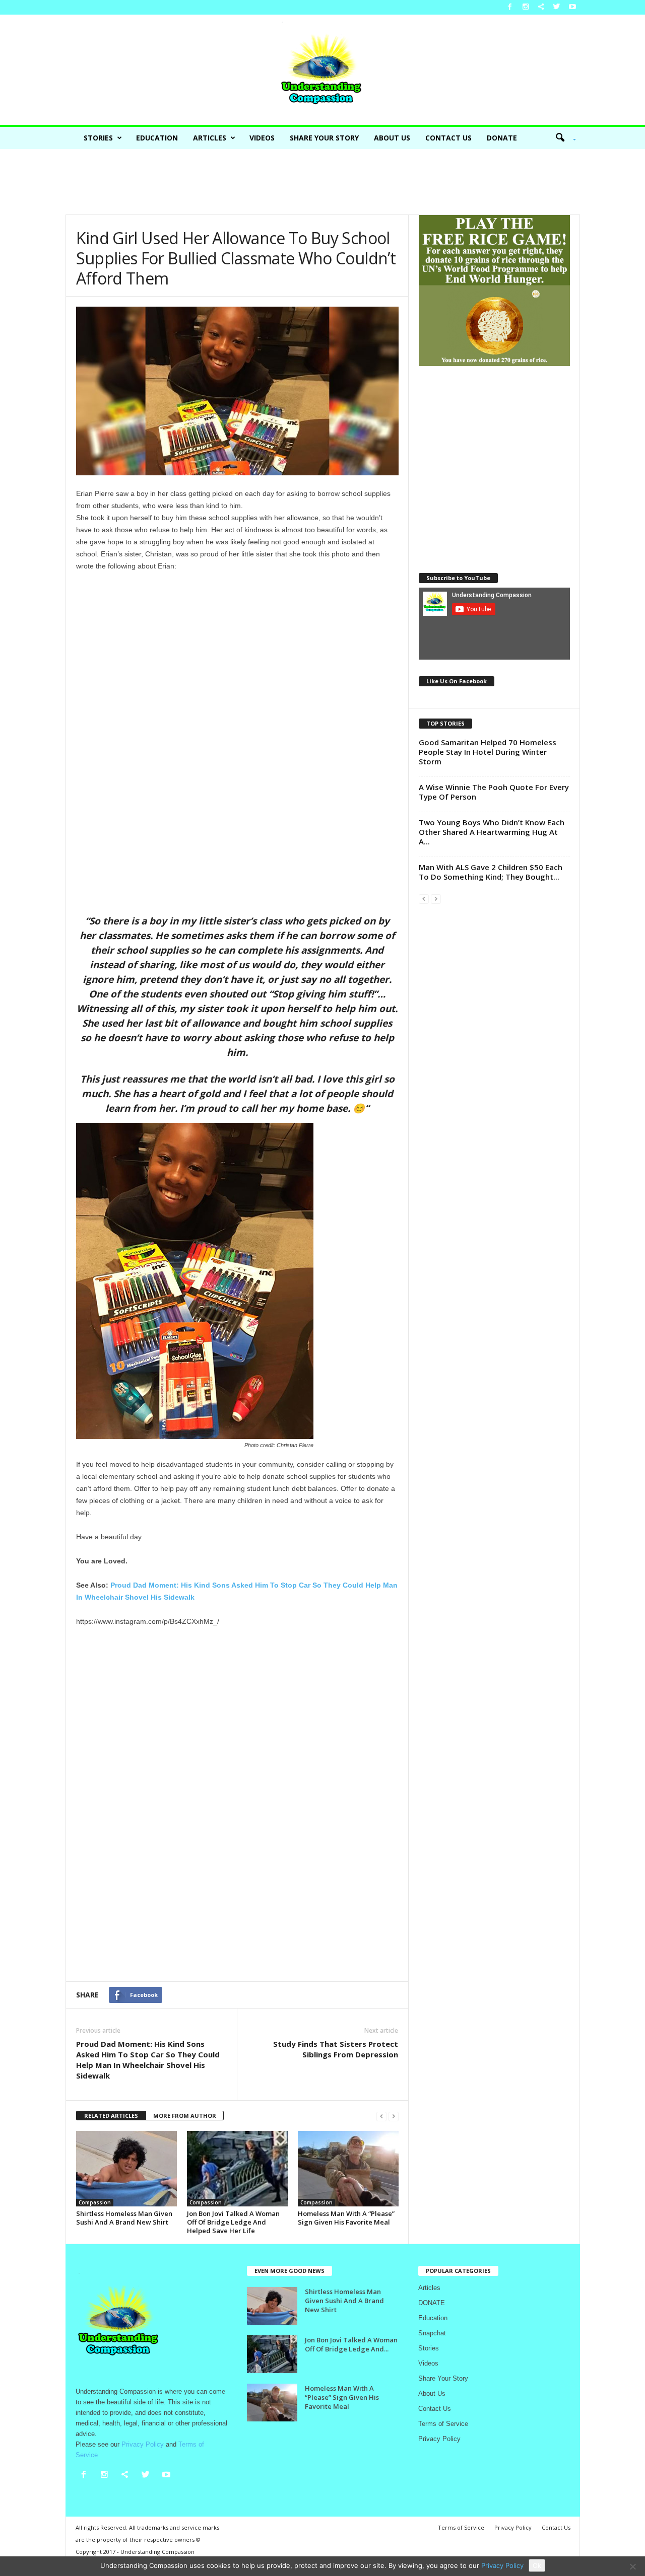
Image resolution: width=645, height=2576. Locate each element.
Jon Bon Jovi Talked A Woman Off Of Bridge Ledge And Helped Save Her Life (233, 2222)
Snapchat (432, 2333)
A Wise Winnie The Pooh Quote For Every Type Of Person (494, 792)
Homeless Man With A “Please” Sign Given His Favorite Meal (346, 2218)
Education (157, 138)
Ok (537, 2565)
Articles (210, 138)
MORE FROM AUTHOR (185, 2116)
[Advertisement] (322, 182)
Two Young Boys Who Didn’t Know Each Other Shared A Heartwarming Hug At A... (492, 832)
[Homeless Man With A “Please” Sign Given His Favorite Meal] (348, 2169)
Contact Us (448, 138)
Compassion (95, 2202)
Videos (262, 138)
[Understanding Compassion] (322, 70)
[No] (632, 2566)
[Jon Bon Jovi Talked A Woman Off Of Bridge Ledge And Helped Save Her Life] (237, 2169)
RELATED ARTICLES (111, 2116)
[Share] (541, 7)
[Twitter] (557, 7)
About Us (392, 138)
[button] (562, 138)
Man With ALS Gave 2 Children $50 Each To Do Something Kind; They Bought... (491, 872)
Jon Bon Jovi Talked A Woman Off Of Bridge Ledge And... (351, 2344)
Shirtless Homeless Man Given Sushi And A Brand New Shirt (124, 2218)
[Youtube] (572, 7)
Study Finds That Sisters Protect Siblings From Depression (336, 2049)
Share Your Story (324, 138)
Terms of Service (443, 2424)
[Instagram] (526, 7)
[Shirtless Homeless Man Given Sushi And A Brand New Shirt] (126, 2169)
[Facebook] (510, 7)
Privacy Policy (439, 2439)
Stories (98, 138)
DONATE (502, 138)
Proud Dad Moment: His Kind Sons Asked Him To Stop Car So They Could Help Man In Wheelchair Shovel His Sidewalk (148, 2060)
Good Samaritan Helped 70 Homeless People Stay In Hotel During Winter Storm (488, 752)
